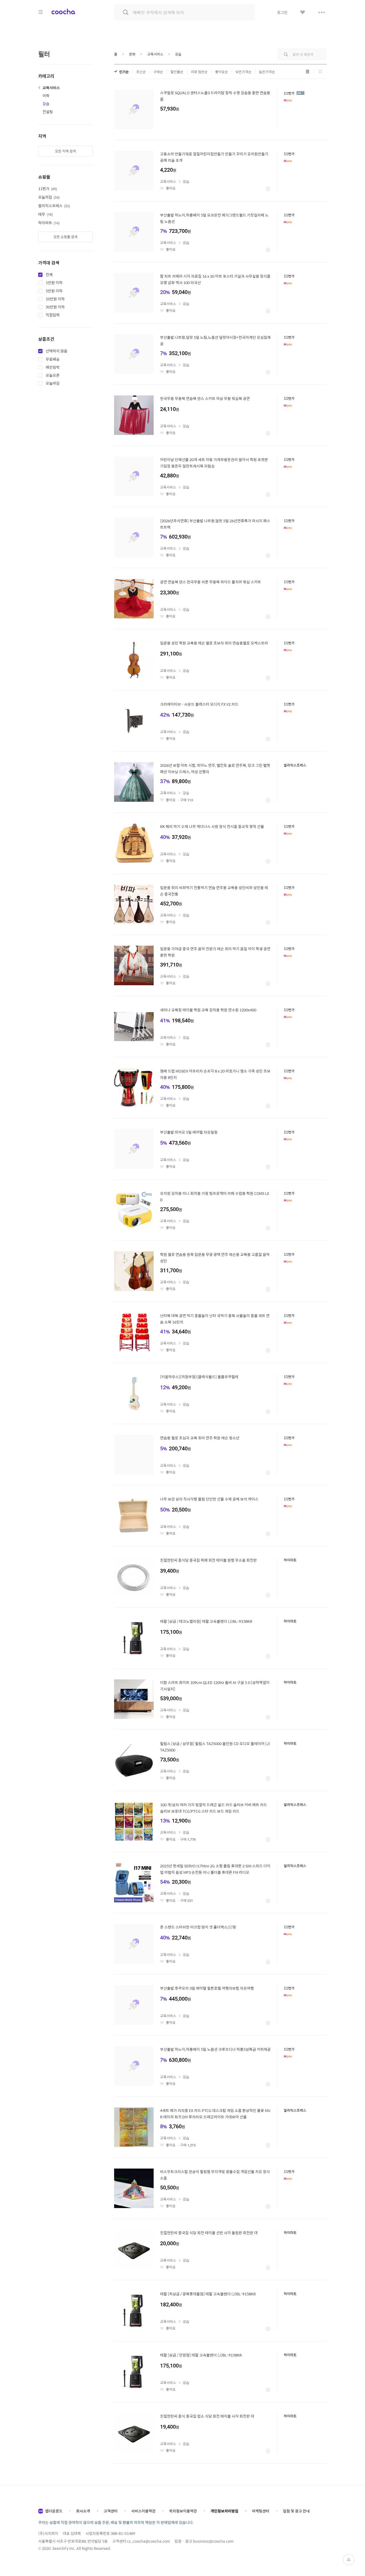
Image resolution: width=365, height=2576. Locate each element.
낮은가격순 (243, 72)
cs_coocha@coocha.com (148, 2541)
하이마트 (48, 223)
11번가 (47, 189)
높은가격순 (267, 72)
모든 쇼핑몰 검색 (65, 237)
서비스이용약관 (143, 2511)
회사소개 (83, 2511)
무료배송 (53, 359)
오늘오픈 (53, 375)
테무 (45, 214)
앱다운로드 (54, 2511)
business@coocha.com (213, 2541)
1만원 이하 (54, 283)
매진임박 (53, 367)
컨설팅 (48, 112)
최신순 (141, 72)
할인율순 (177, 72)
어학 (46, 96)
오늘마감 (53, 383)
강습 (46, 104)
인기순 (124, 72)
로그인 (282, 12)
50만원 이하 (55, 307)
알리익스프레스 (54, 206)
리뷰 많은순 (199, 72)
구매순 (158, 72)
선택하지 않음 (57, 351)
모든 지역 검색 (65, 151)
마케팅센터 (261, 2511)
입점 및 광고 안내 (296, 2511)
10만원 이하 (55, 299)
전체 (49, 275)
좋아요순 (222, 72)
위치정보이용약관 (183, 2511)
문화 (132, 54)
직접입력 (53, 315)
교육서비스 (51, 88)
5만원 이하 (54, 291)
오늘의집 (48, 197)
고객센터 (111, 2511)
